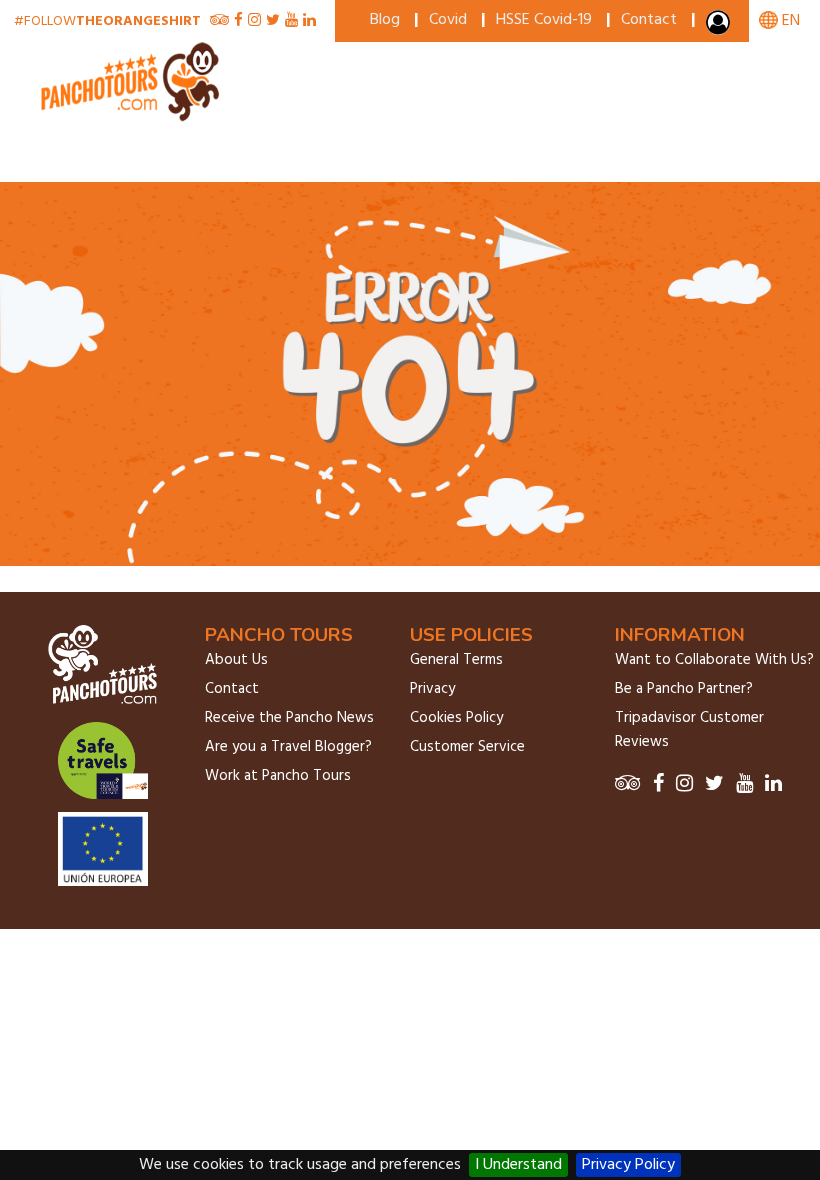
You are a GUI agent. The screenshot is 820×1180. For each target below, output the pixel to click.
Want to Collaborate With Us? (714, 660)
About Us (236, 660)
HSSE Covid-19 (544, 20)
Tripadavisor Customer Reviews (689, 730)
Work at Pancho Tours (278, 776)
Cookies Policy (456, 718)
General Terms (456, 660)
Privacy (432, 689)
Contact (649, 20)
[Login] (720, 27)
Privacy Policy (628, 1165)
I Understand (518, 1165)
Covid (448, 20)
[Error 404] (132, 118)
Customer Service (467, 747)
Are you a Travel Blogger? (288, 747)
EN (789, 21)
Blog (385, 20)
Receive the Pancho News (289, 718)
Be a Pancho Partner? (684, 689)
